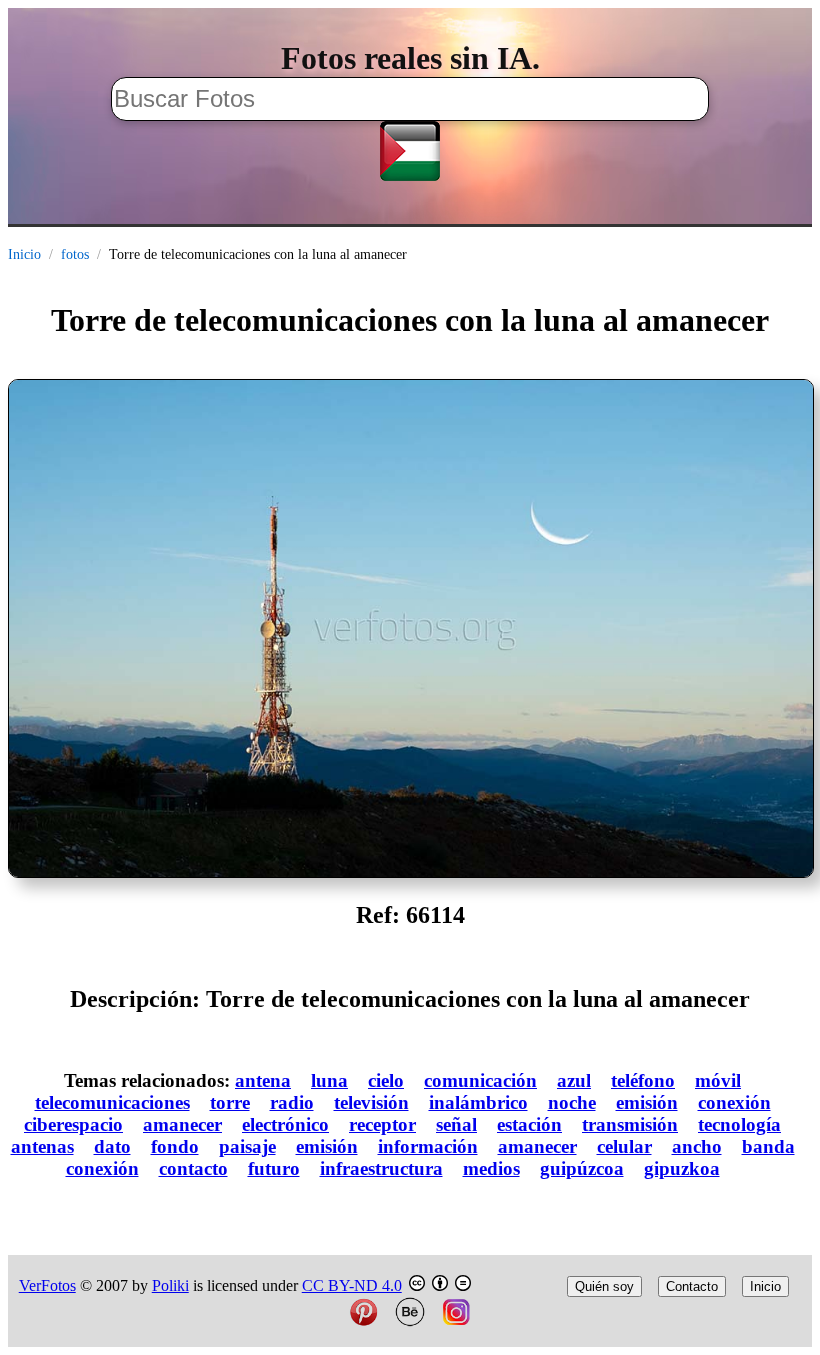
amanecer (182, 1124)
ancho (697, 1146)
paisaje (247, 1146)
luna (329, 1080)
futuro (274, 1168)
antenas (42, 1146)
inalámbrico (478, 1102)
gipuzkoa (682, 1168)
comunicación (480, 1080)
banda (768, 1146)
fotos (75, 254)
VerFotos (47, 1285)
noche (572, 1102)
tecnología (739, 1124)
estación (529, 1124)
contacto (193, 1168)
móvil (718, 1080)
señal (456, 1124)
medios (491, 1168)
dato (112, 1146)
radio (292, 1102)
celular (624, 1146)
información (428, 1146)
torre (230, 1102)
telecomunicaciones (112, 1102)
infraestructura (381, 1168)
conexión (734, 1102)
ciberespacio (73, 1124)
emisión (647, 1102)
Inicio (24, 254)
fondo (175, 1146)
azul (574, 1080)
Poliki (170, 1285)
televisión (371, 1102)
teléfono (643, 1080)
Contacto (692, 1286)
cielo (386, 1080)
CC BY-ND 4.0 (352, 1285)
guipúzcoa (582, 1168)
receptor (382, 1124)
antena (263, 1080)
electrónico (285, 1124)
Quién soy (604, 1286)
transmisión (630, 1124)
